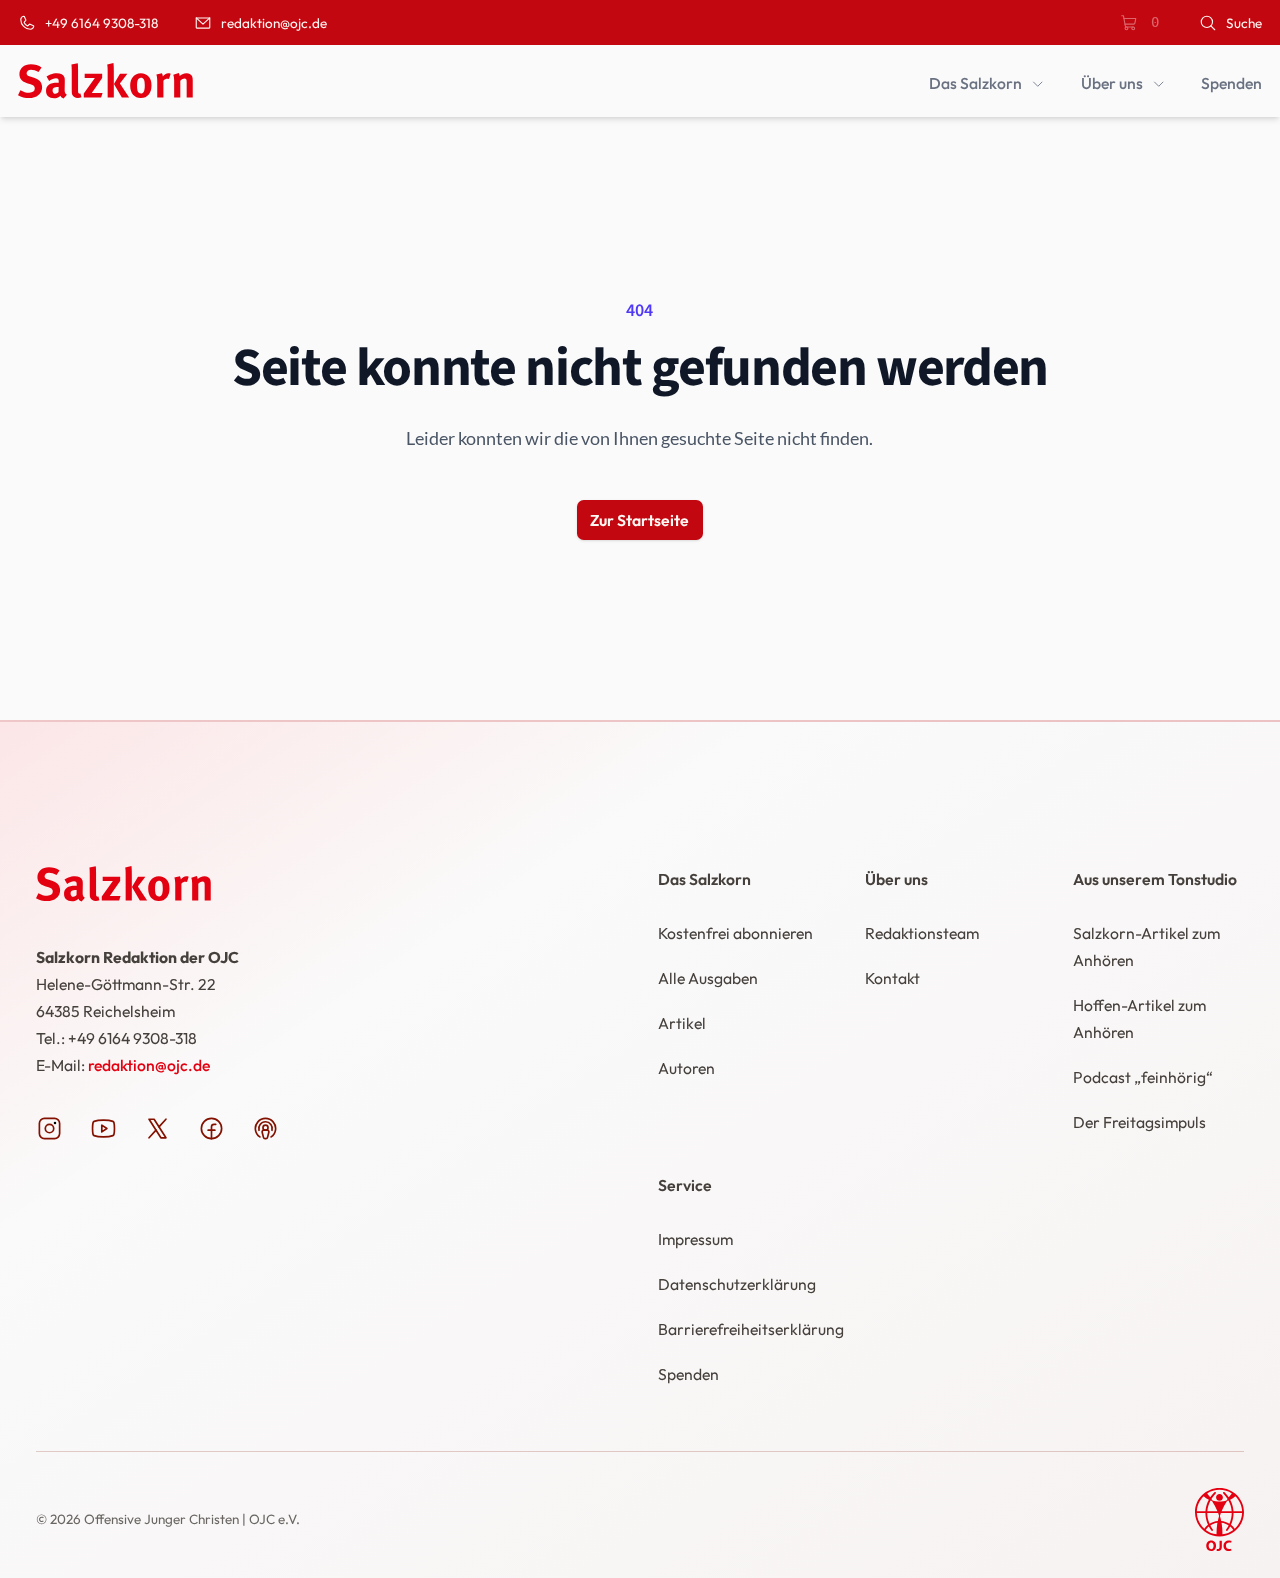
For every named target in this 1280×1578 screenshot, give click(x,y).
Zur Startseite (639, 520)
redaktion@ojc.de (149, 1065)
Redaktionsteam (922, 933)
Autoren (686, 1068)
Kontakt (892, 978)
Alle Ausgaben (708, 978)
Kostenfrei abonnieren (735, 933)
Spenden (688, 1374)
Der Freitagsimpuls (1139, 1122)
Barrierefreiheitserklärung (751, 1329)
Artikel (682, 1023)
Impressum (695, 1239)
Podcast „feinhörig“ (1143, 1077)
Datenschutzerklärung (737, 1284)
